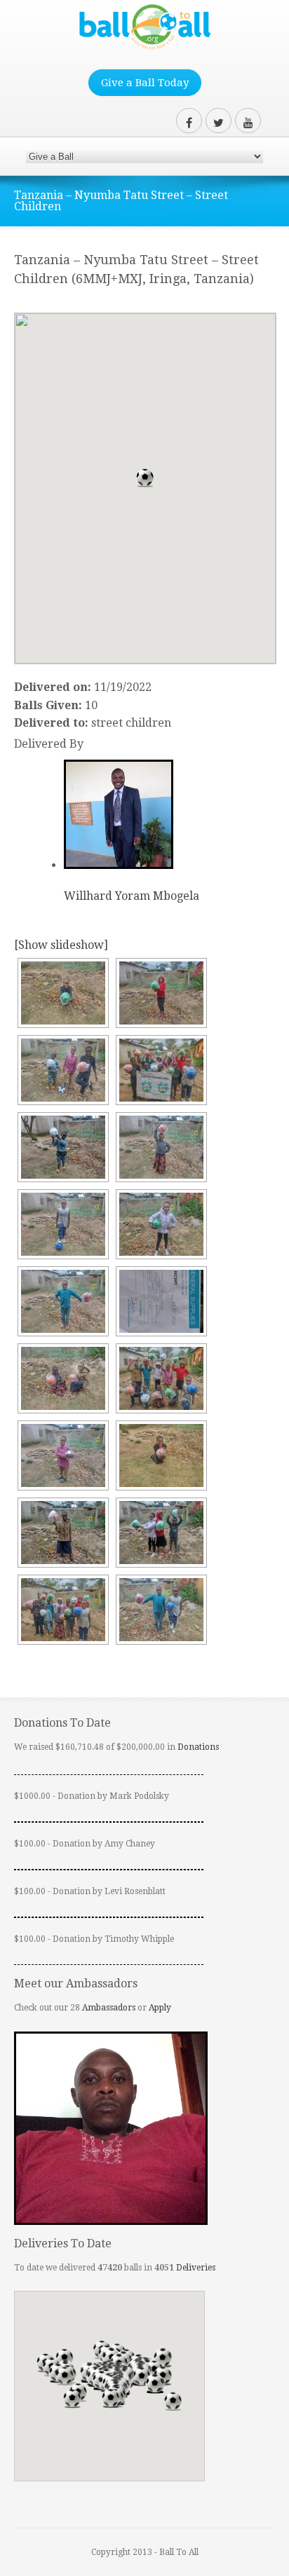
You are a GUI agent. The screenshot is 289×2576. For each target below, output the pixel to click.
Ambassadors (109, 2008)
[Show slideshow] (61, 945)
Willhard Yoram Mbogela (132, 896)
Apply (160, 2008)
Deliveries (196, 2268)
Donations (198, 1747)
